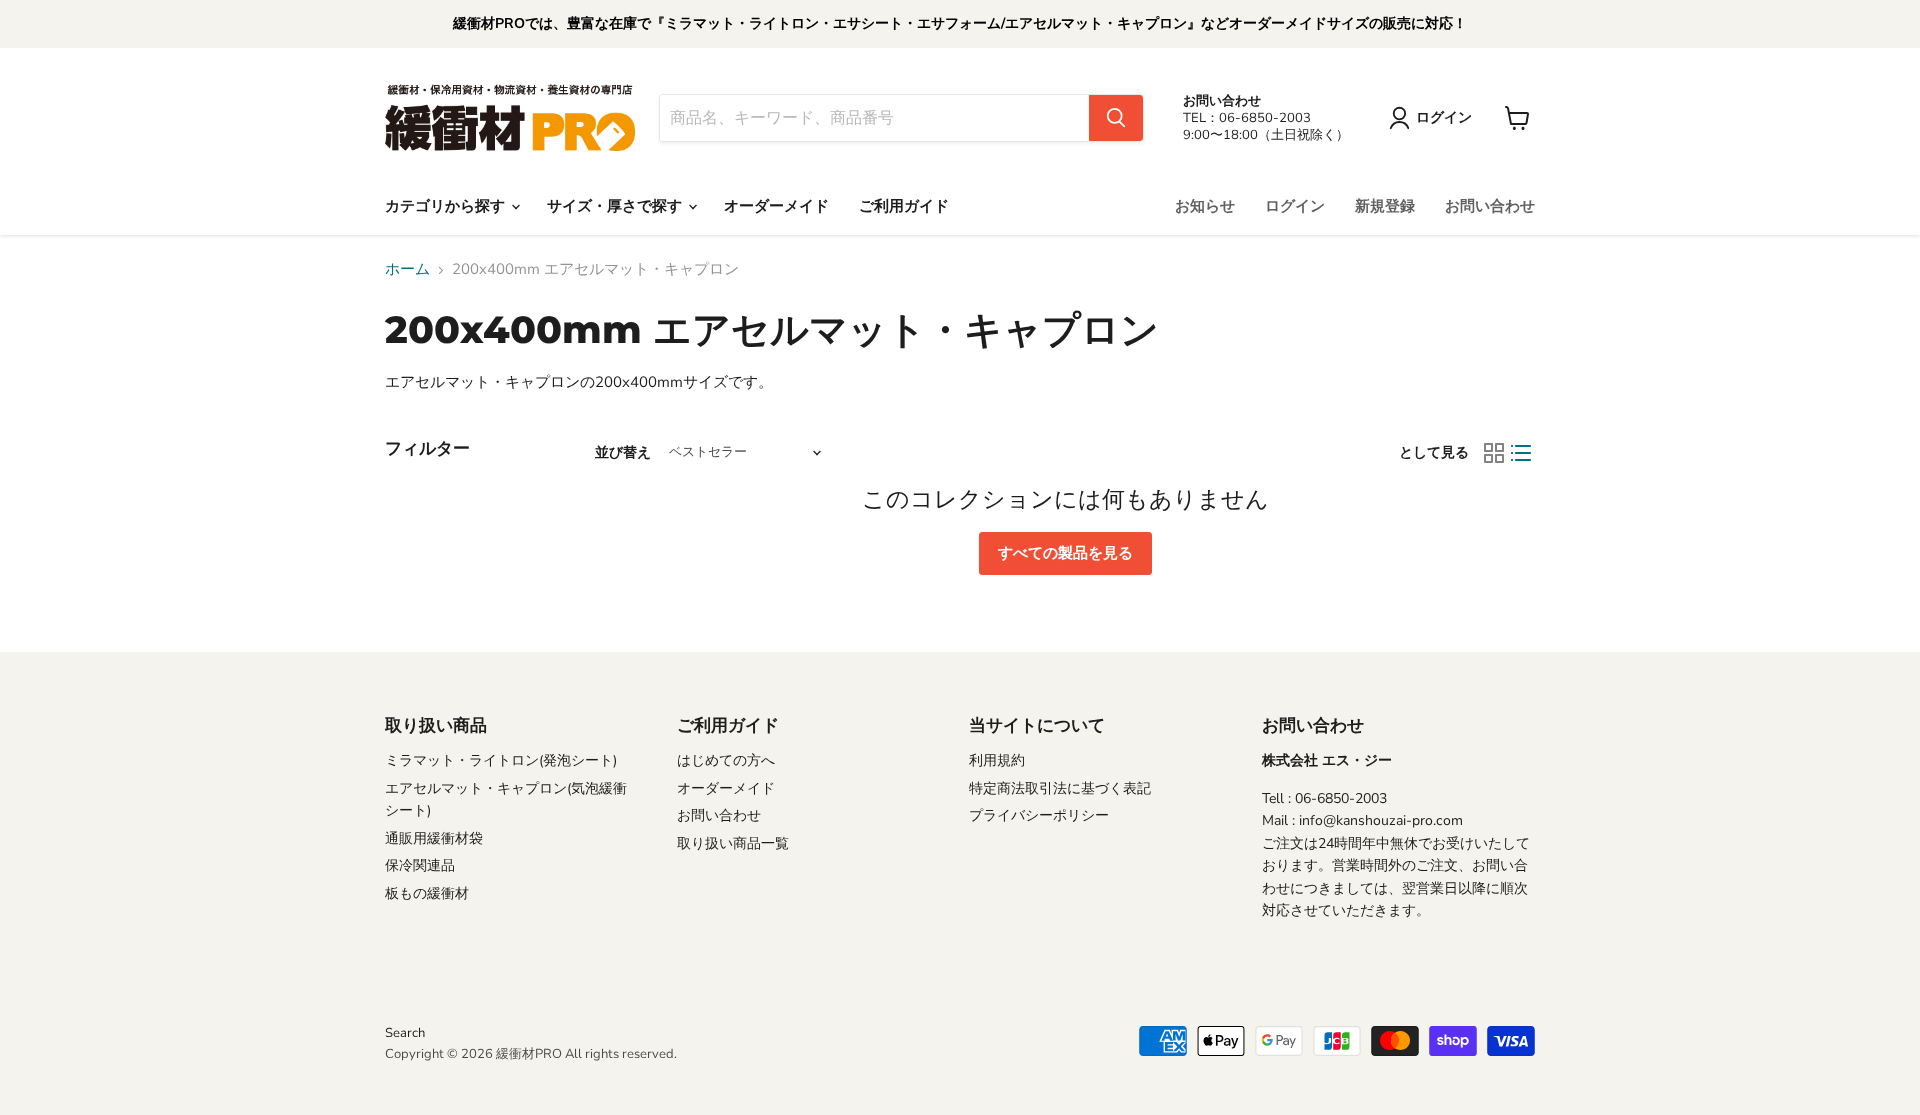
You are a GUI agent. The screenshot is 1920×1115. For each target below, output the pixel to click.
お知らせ (1205, 206)
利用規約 (997, 760)
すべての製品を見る (1065, 553)
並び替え (623, 453)
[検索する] (1116, 118)
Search (405, 1033)
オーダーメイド (776, 206)
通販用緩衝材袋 (434, 838)
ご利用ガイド (904, 206)
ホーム (407, 269)
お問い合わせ (1490, 206)
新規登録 (1385, 206)
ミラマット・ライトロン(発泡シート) (501, 760)
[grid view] (1494, 453)
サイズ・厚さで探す (616, 206)
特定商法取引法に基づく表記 (1060, 788)
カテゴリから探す (447, 206)
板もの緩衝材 (427, 893)
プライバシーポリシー (1039, 815)
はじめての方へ (726, 760)
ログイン (1295, 206)
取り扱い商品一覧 (733, 843)
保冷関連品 (420, 865)
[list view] (1522, 453)
